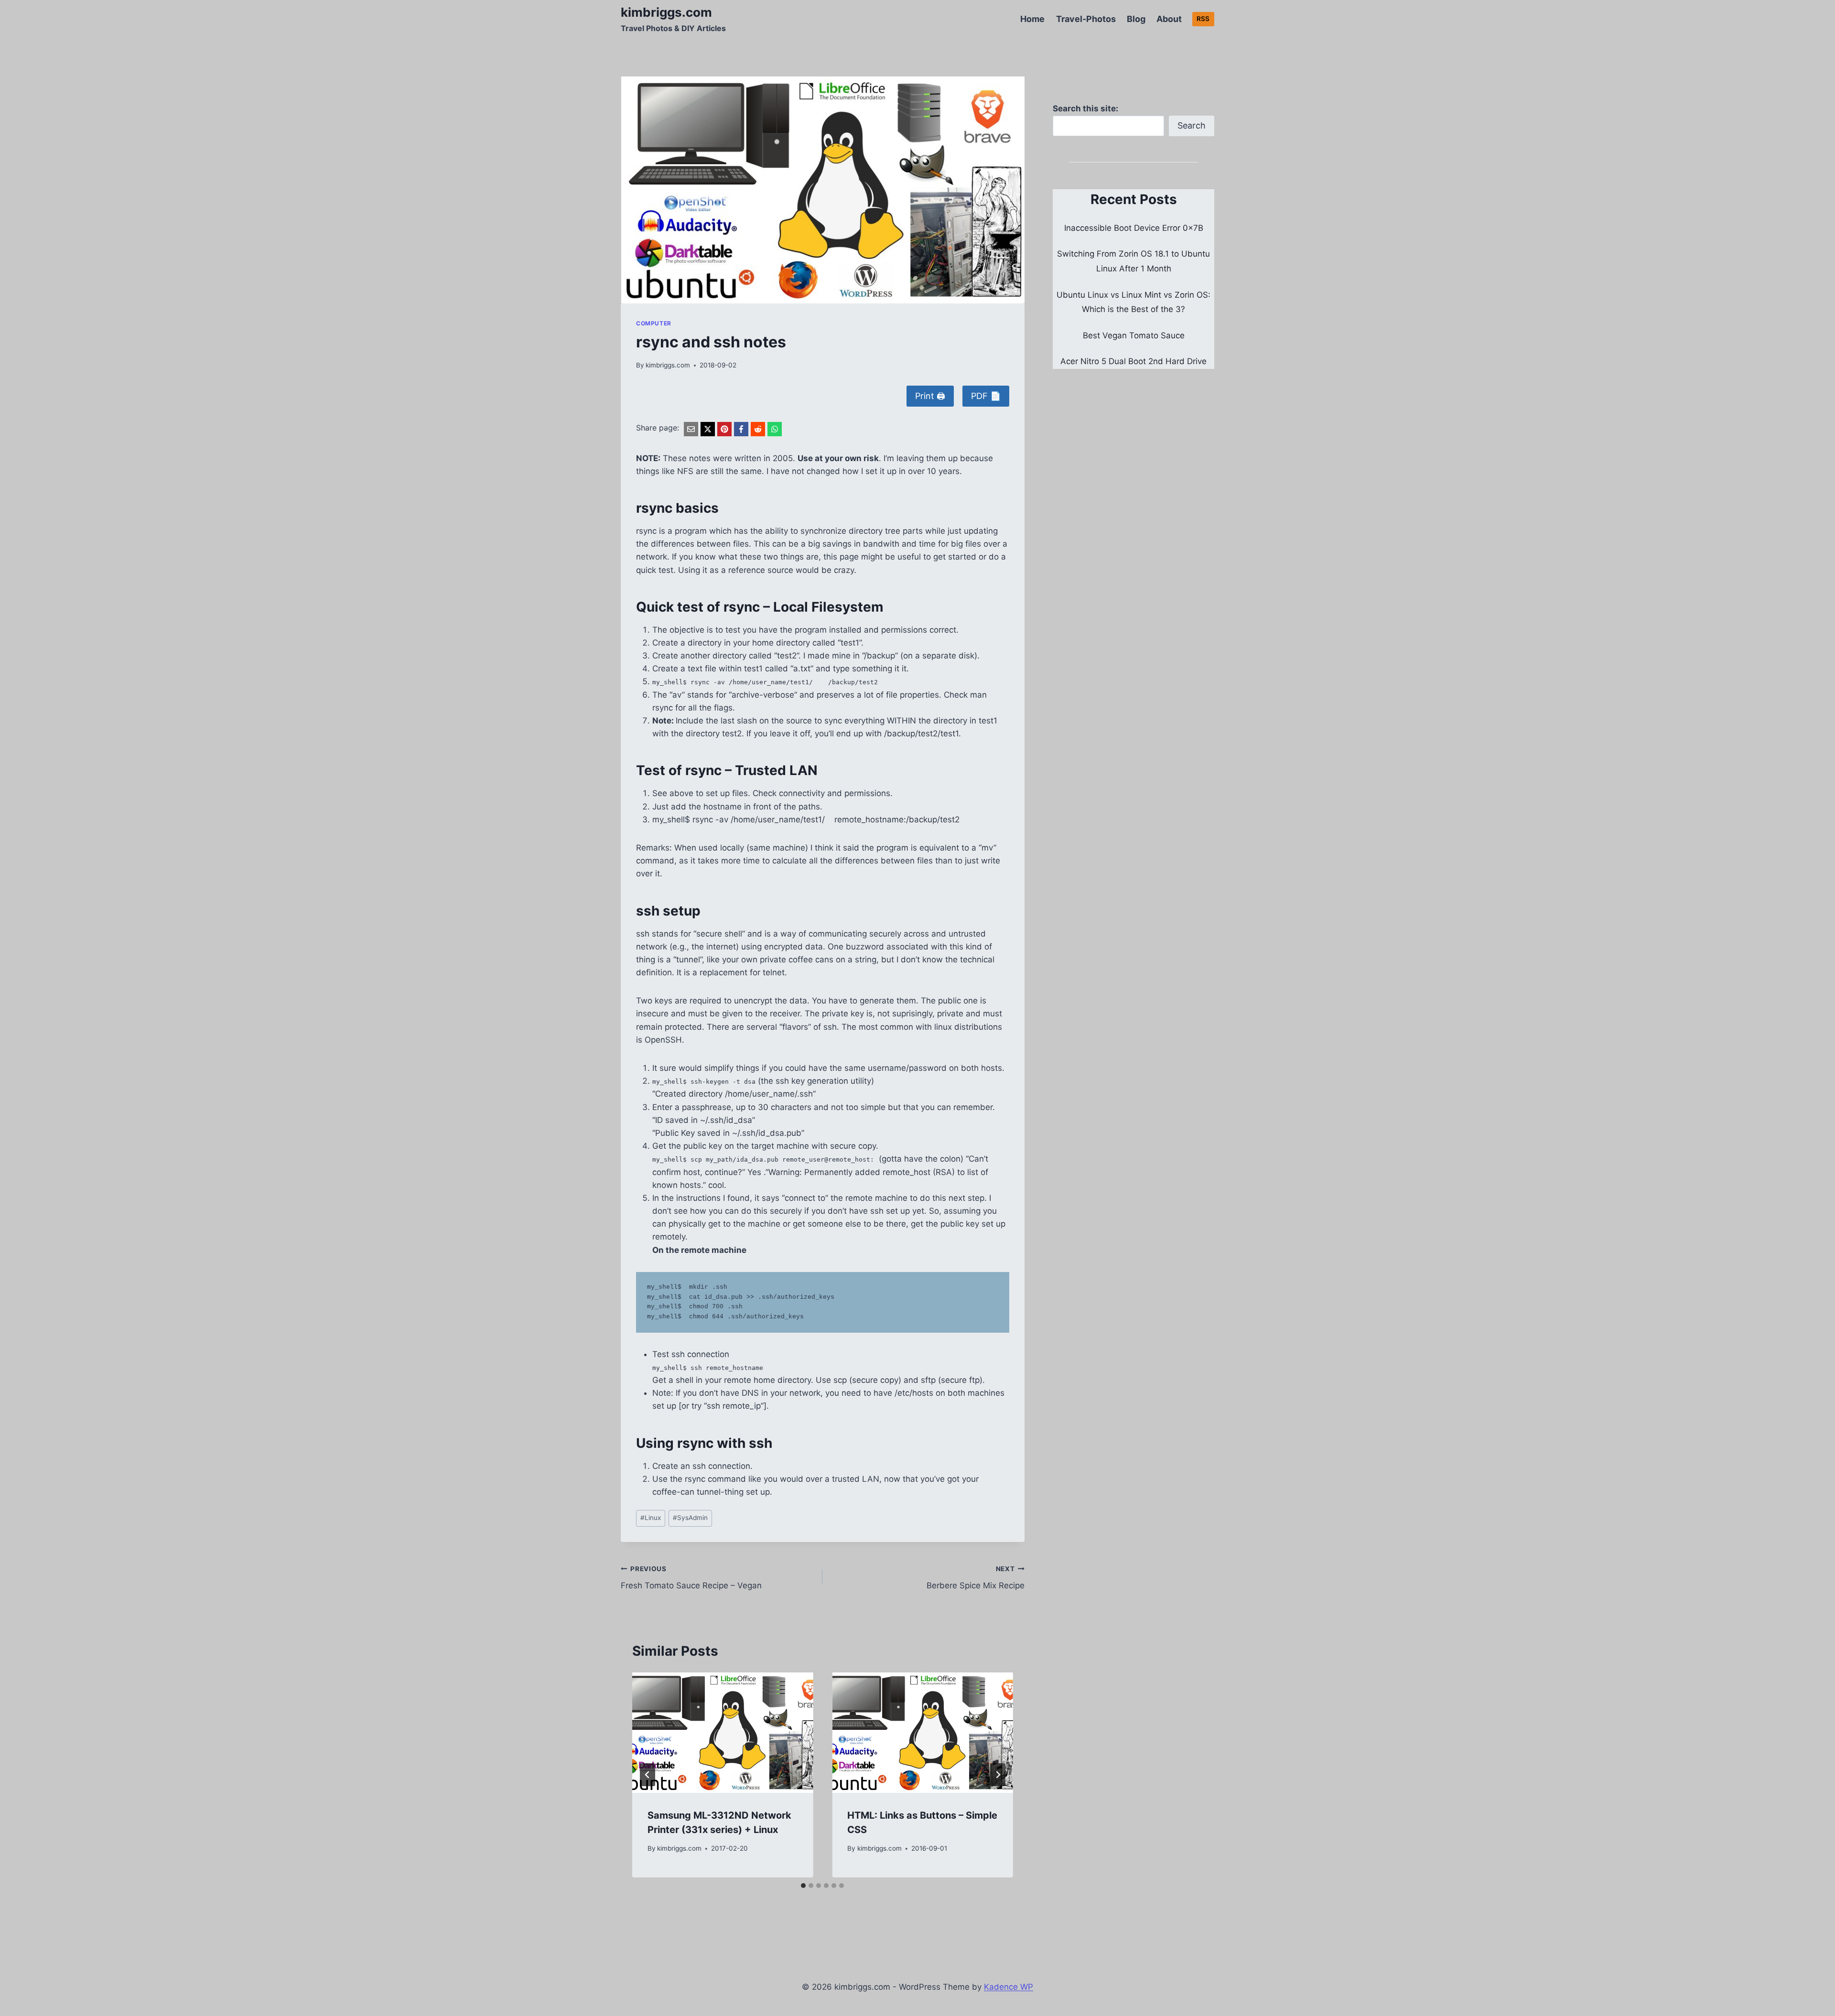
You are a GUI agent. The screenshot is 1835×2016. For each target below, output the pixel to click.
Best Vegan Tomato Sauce (1134, 335)
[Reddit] (758, 429)
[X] (708, 429)
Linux (651, 1518)
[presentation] (723, 1733)
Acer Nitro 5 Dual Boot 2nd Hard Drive (1133, 361)
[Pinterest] (724, 429)
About (1169, 19)
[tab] (803, 1886)
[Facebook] (741, 429)
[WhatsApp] (775, 429)
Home (1032, 19)
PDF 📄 (986, 396)
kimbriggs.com (668, 365)
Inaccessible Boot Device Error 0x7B (1134, 228)
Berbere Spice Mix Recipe (975, 1578)
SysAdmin (690, 1518)
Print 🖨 (930, 396)
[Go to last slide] (648, 1775)
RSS (1203, 19)
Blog (1136, 19)
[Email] (691, 429)
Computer (654, 323)
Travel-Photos (1086, 19)
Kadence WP (1009, 1987)
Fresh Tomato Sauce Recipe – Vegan (691, 1578)
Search (1192, 125)
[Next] (998, 1775)
